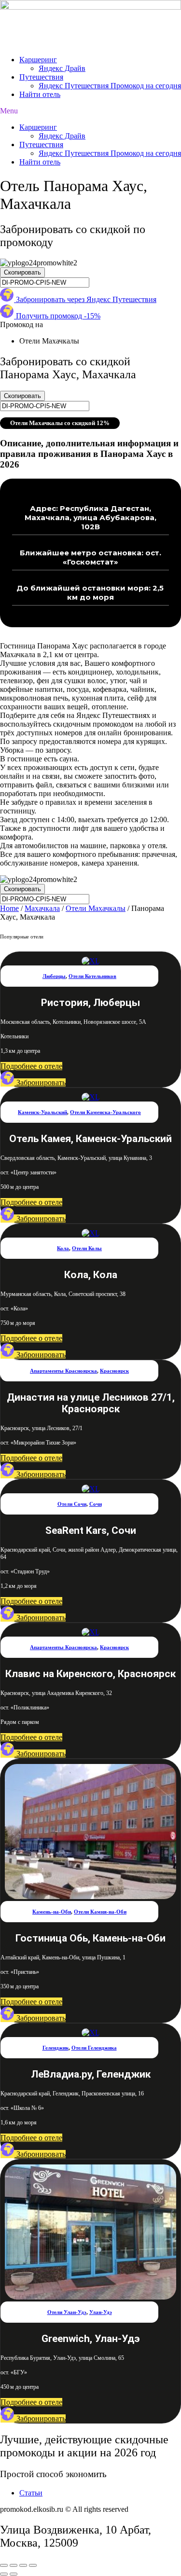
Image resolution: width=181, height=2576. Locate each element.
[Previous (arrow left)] (4, 2574)
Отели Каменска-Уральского (105, 1112)
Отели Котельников (92, 976)
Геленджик (56, 2048)
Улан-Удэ (101, 2312)
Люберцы (54, 976)
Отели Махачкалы (96, 908)
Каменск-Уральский (42, 1112)
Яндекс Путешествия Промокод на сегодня (110, 86)
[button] (90, 111)
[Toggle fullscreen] (23, 2565)
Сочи (96, 1504)
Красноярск (114, 1371)
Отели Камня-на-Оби (100, 1912)
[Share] (14, 2565)
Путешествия (41, 77)
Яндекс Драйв (62, 68)
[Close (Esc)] (4, 2565)
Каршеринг (38, 60)
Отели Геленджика (94, 2048)
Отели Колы (87, 1248)
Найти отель (40, 94)
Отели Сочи (72, 1504)
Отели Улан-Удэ (67, 2312)
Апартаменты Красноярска (63, 1371)
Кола (63, 1248)
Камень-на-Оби (52, 1912)
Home (9, 908)
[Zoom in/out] (33, 2565)
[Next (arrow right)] (14, 2574)
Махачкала (42, 908)
